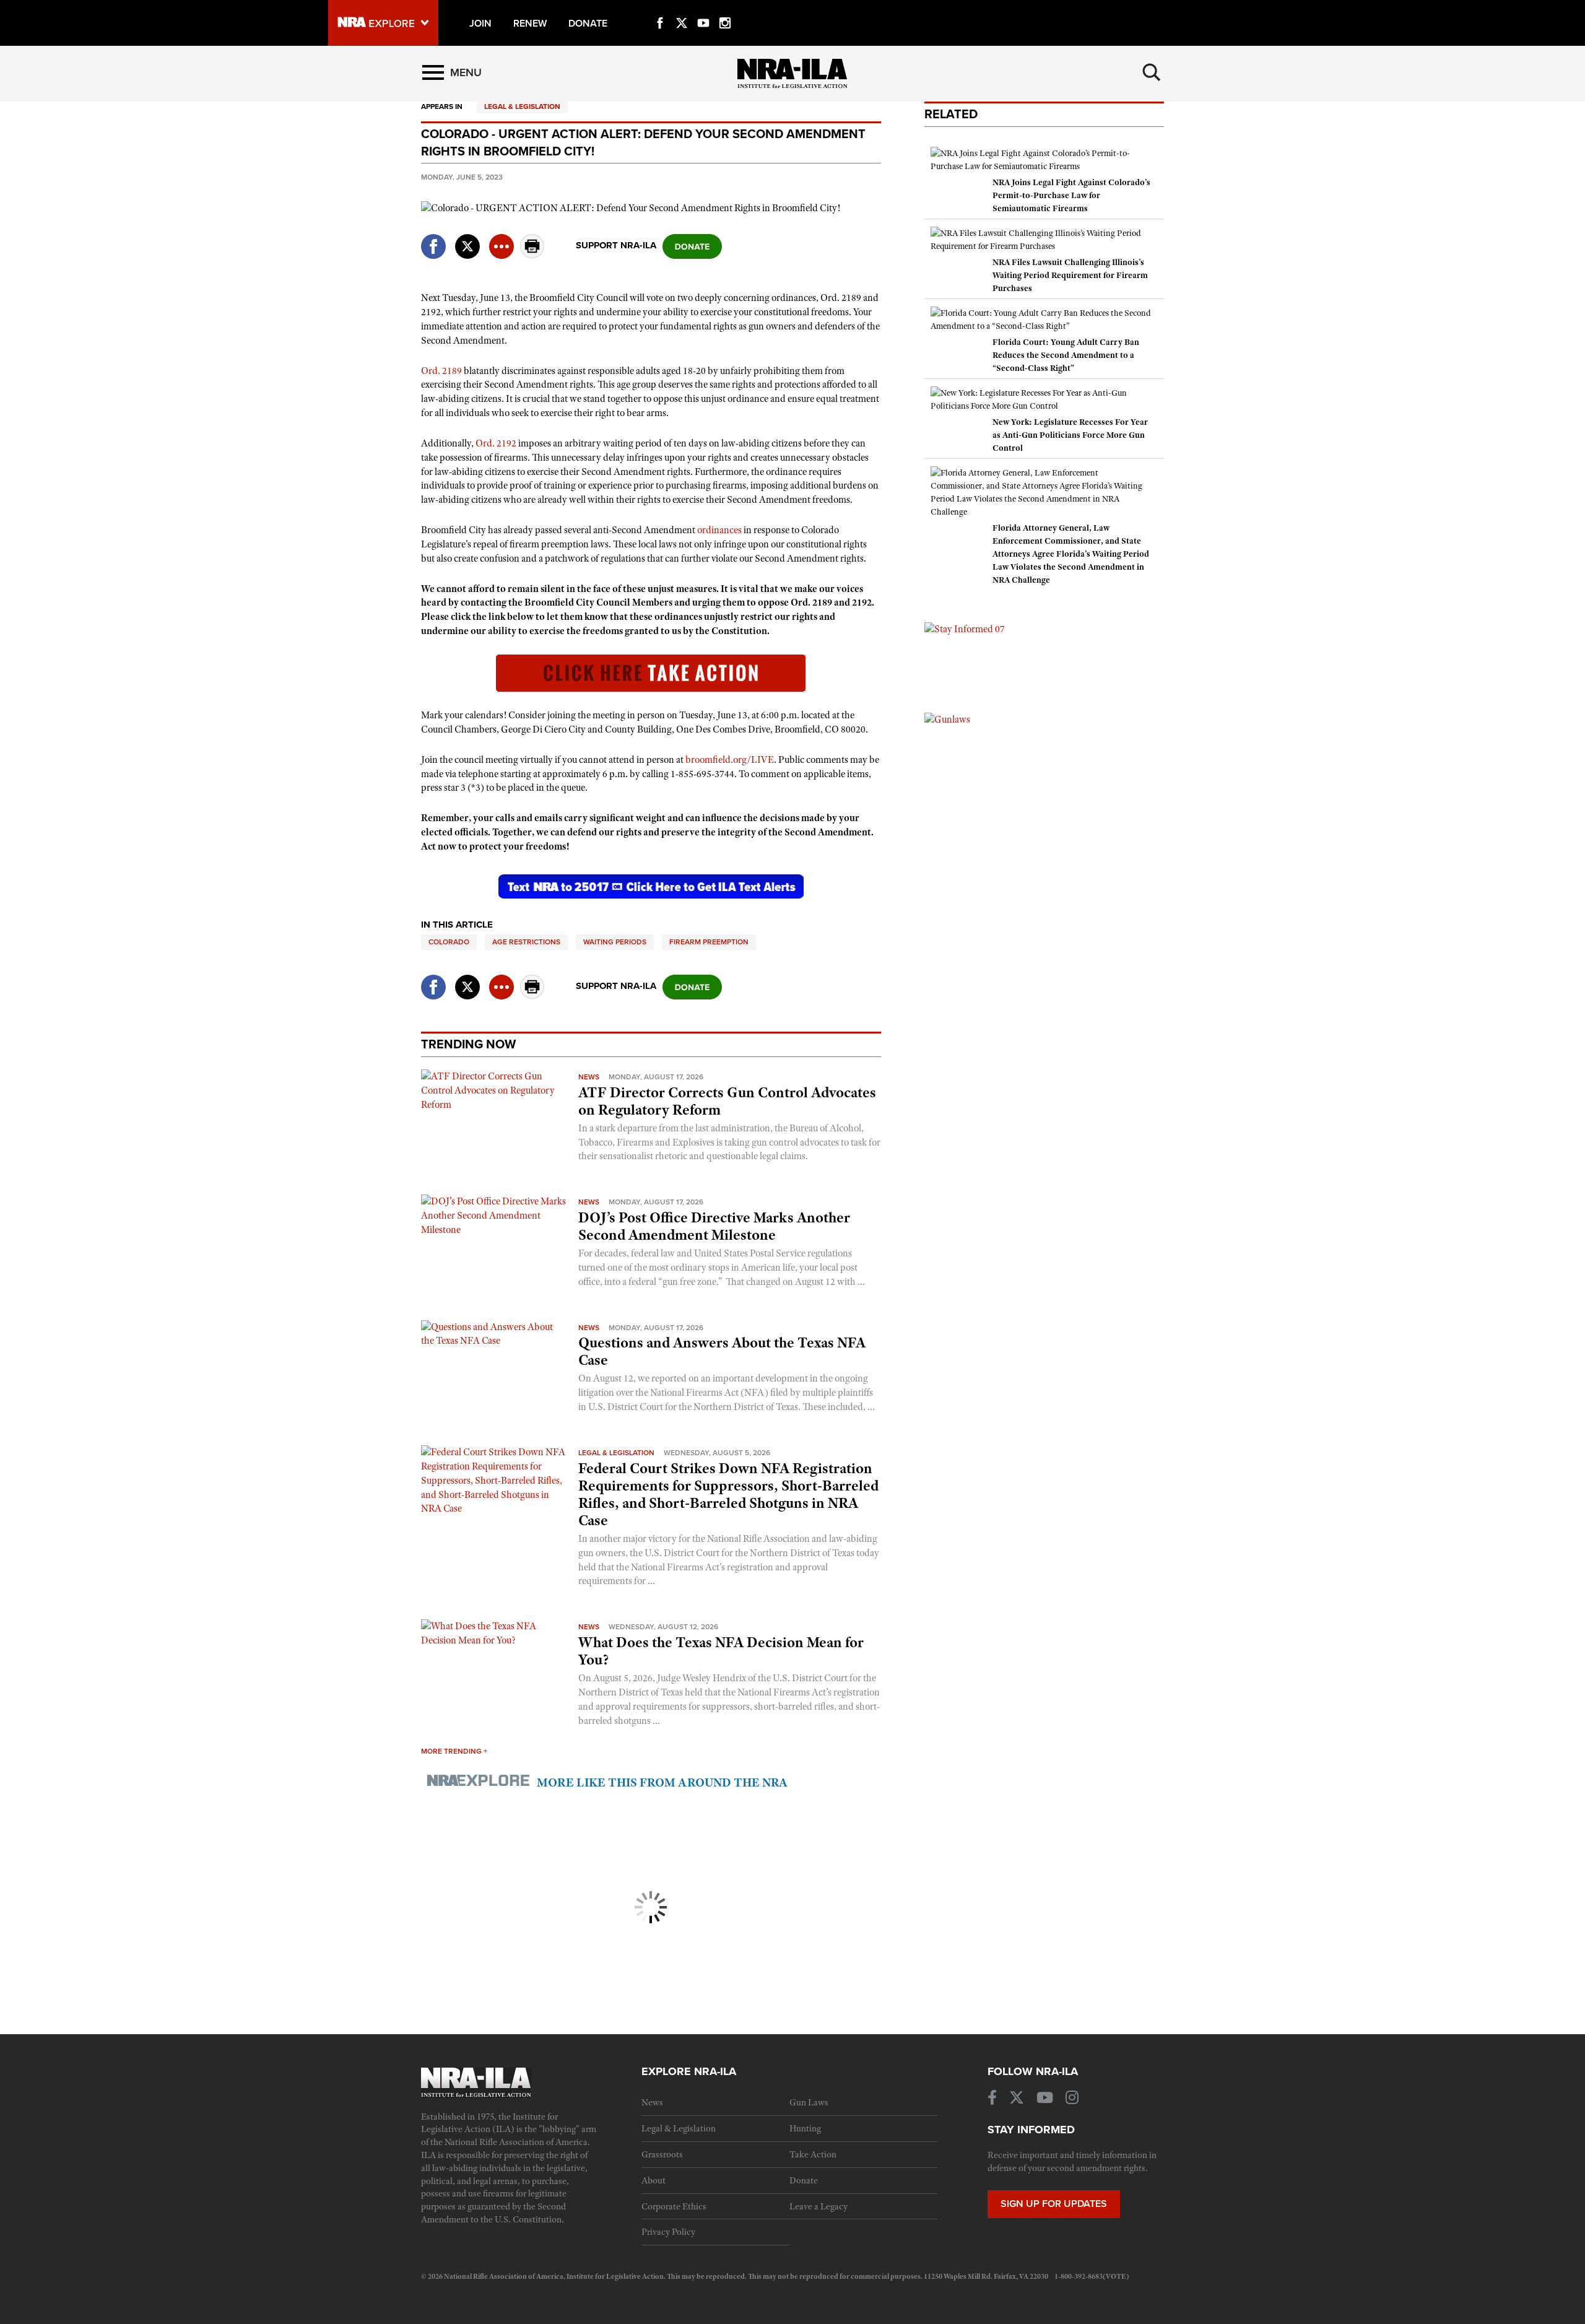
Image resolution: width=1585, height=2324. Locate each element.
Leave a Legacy (819, 2206)
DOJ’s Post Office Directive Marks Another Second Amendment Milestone (714, 1226)
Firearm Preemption (709, 942)
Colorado (449, 942)
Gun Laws (809, 2102)
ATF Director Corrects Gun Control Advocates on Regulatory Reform (727, 1101)
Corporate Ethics (674, 2206)
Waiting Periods (615, 942)
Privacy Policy (668, 2232)
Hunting (805, 2128)
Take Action (813, 2154)
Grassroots (662, 2154)
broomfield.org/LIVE (730, 760)
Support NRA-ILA (616, 245)
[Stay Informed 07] (965, 629)
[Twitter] (682, 9)
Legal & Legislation (522, 107)
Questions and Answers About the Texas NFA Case (722, 1351)
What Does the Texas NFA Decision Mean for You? (721, 1651)
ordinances (719, 530)
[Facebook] (660, 9)
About (654, 2180)
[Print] (532, 255)
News (589, 1077)
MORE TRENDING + (454, 1751)
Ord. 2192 (496, 443)
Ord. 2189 (441, 371)
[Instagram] (725, 9)
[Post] (467, 239)
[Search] (1152, 72)
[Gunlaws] (947, 719)
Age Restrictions (526, 942)
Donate (804, 2180)
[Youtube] (703, 9)
